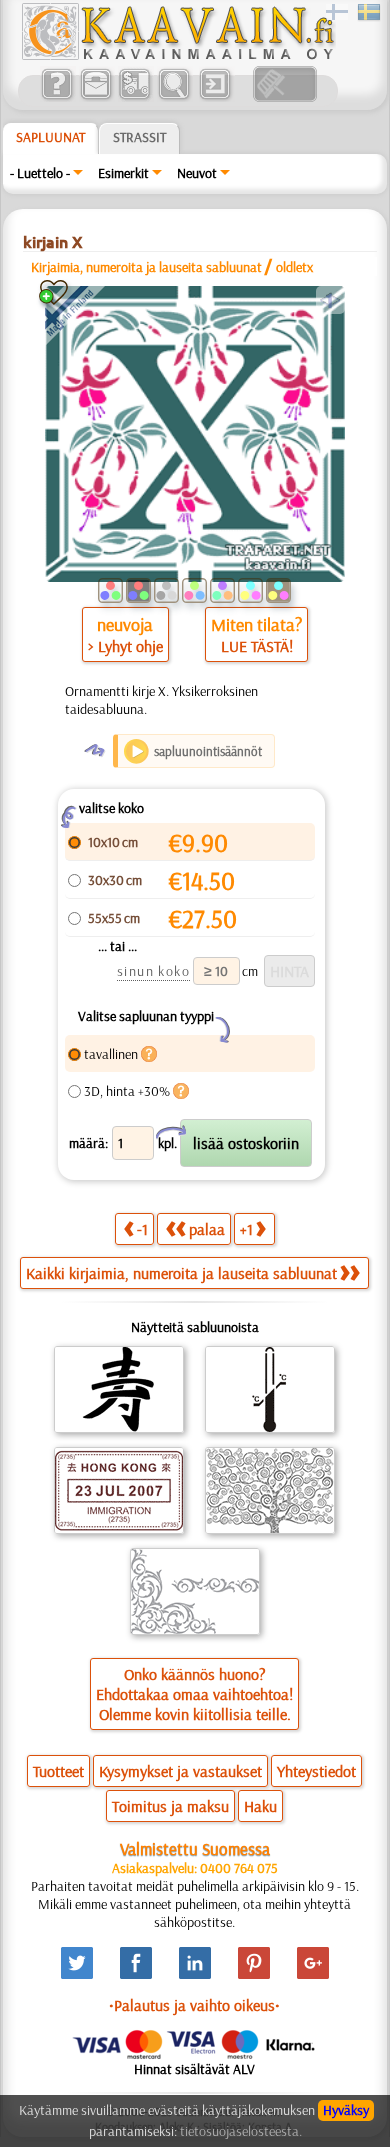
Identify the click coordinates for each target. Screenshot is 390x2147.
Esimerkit (123, 173)
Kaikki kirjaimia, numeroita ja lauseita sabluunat (181, 1273)
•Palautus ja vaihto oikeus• (194, 2005)
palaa (207, 1229)
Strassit (139, 137)
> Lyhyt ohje (125, 646)
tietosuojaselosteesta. (241, 2131)
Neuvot (197, 173)
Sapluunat (50, 137)
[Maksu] (134, 97)
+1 (246, 1229)
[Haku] (173, 97)
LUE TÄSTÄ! (257, 646)
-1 (142, 1229)
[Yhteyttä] (95, 97)
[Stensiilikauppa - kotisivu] (177, 55)
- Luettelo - (40, 173)
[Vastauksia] (56, 97)
